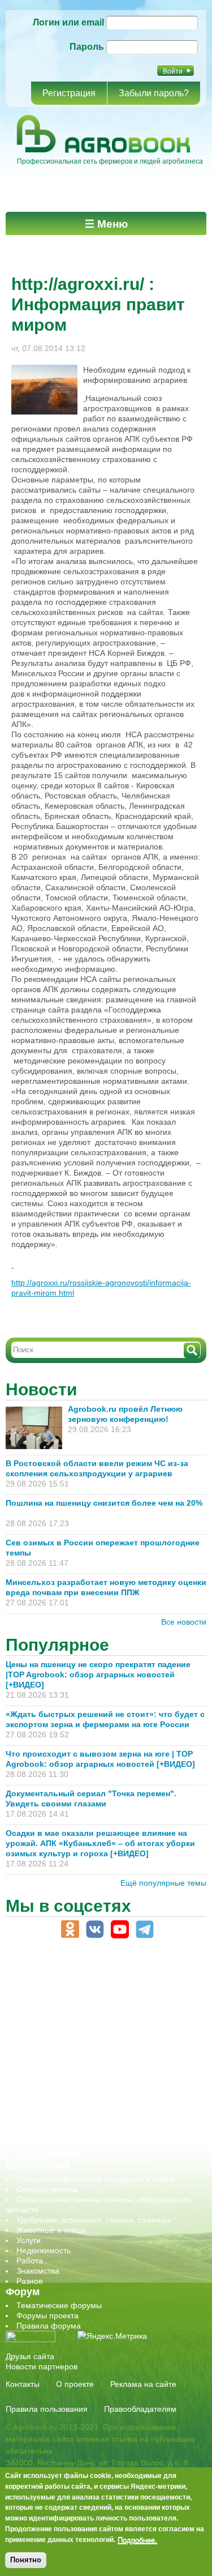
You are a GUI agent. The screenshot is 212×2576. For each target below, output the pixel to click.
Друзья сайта (30, 2356)
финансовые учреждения (64, 2134)
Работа (30, 2261)
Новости (41, 1389)
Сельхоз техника (47, 2189)
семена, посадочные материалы (77, 2094)
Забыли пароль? (154, 93)
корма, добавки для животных (72, 2032)
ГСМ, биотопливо (49, 2022)
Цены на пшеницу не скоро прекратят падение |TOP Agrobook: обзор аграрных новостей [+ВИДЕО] (98, 1674)
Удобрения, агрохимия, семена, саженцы (94, 2220)
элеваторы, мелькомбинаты (68, 2144)
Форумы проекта (47, 2316)
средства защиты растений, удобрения (89, 2104)
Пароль (87, 47)
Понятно (26, 2560)
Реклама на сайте (143, 2384)
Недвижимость (44, 2250)
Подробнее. (137, 2540)
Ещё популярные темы (163, 1883)
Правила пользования (47, 2409)
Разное (30, 2281)
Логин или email (68, 22)
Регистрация (69, 93)
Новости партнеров (42, 2366)
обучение (34, 2063)
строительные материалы (64, 2124)
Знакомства (38, 2271)
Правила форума (49, 2326)
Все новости (184, 1622)
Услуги (29, 2240)
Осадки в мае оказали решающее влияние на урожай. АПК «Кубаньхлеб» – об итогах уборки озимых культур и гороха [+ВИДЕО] (100, 1843)
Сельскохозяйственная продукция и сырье (96, 2179)
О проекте (75, 2384)
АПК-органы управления (62, 1992)
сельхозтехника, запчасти (64, 2083)
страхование (40, 2114)
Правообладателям (140, 2409)
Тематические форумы (59, 2305)
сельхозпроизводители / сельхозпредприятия (101, 2073)
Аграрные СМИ (45, 2155)
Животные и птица (51, 2230)
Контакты (23, 2384)
